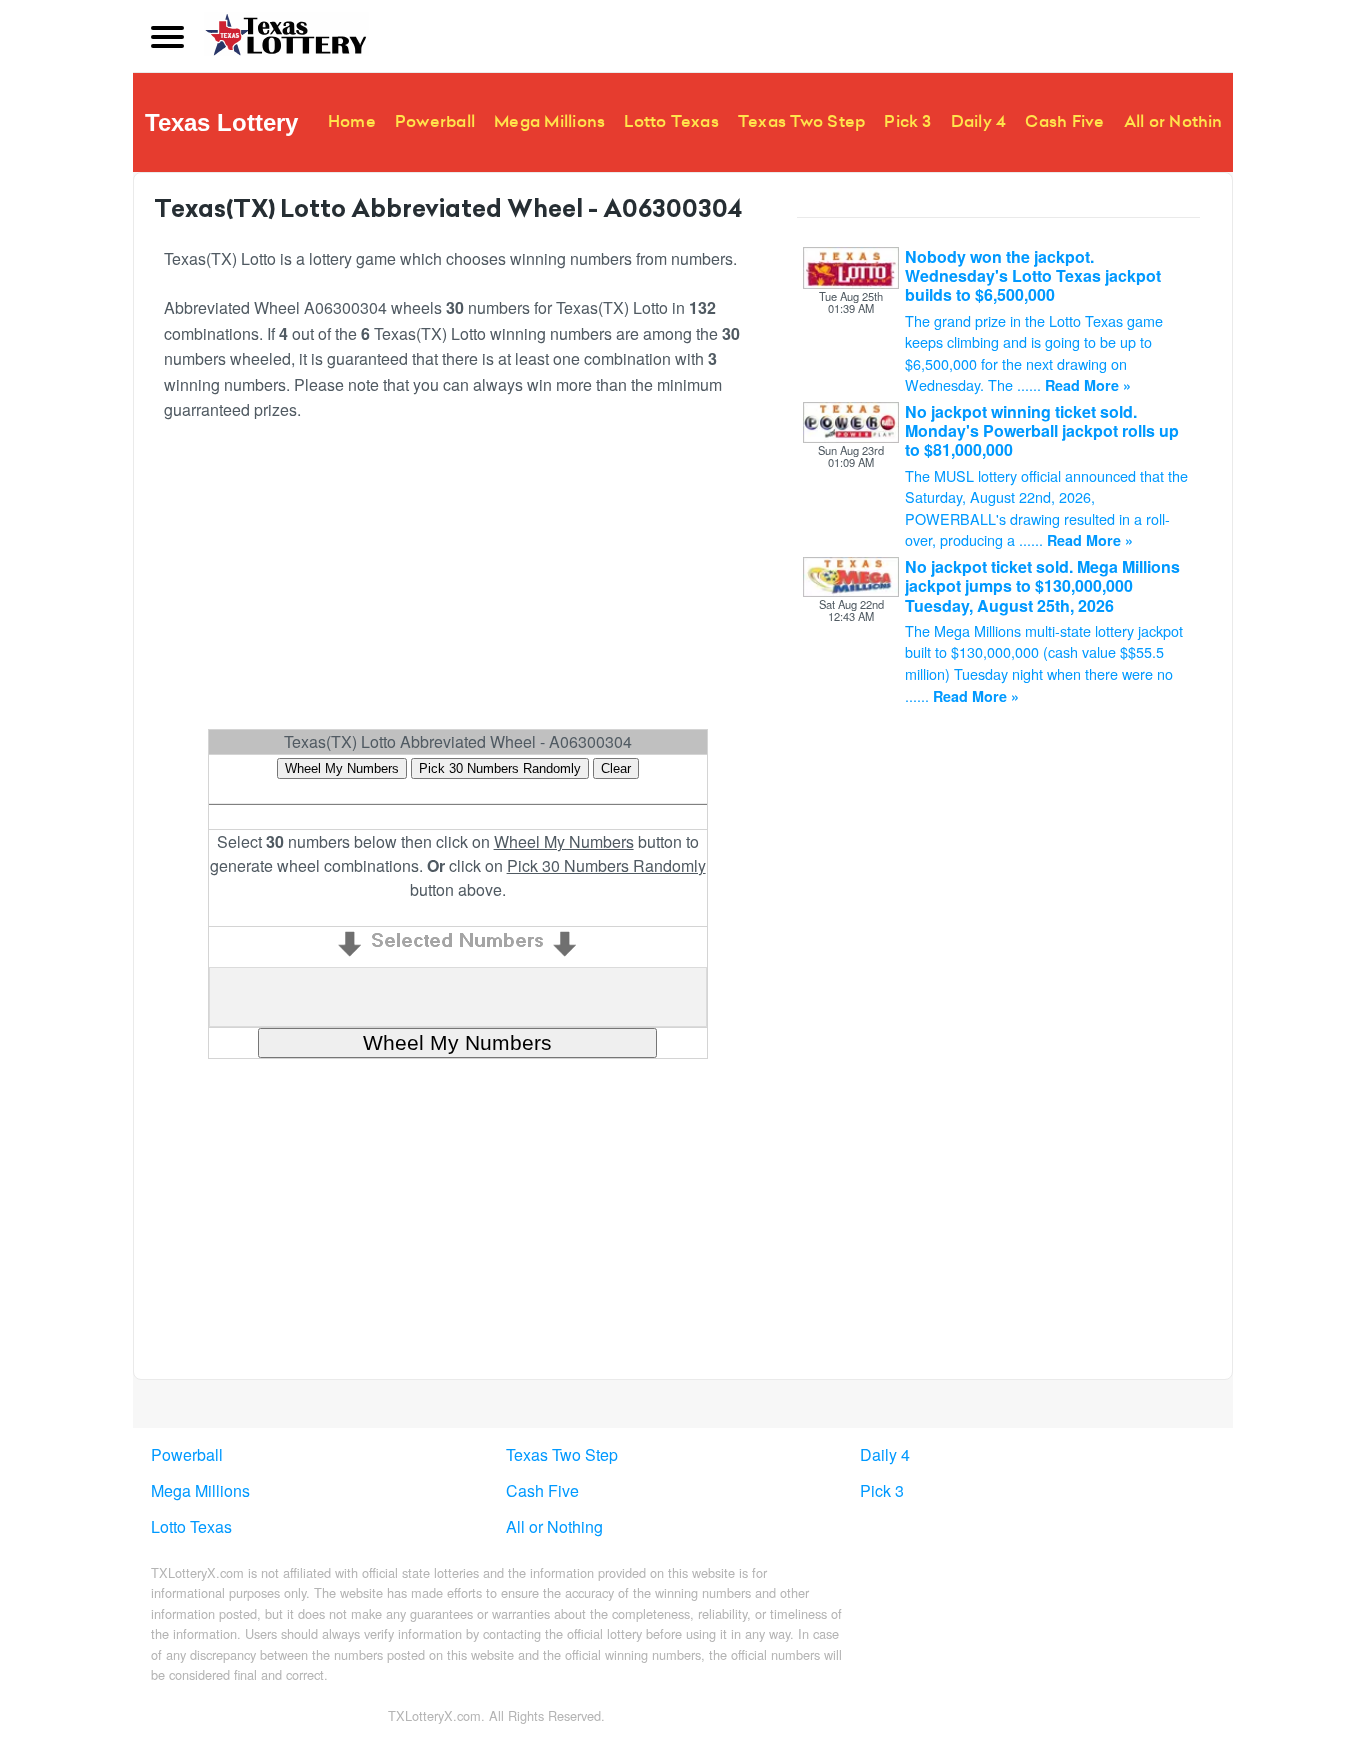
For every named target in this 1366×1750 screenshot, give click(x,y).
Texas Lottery (221, 122)
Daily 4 (979, 121)
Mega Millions (549, 121)
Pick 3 (907, 121)
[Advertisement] (457, 584)
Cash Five (1064, 121)
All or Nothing (1178, 121)
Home (352, 121)
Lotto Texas (671, 121)
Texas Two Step (801, 121)
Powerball (435, 121)
